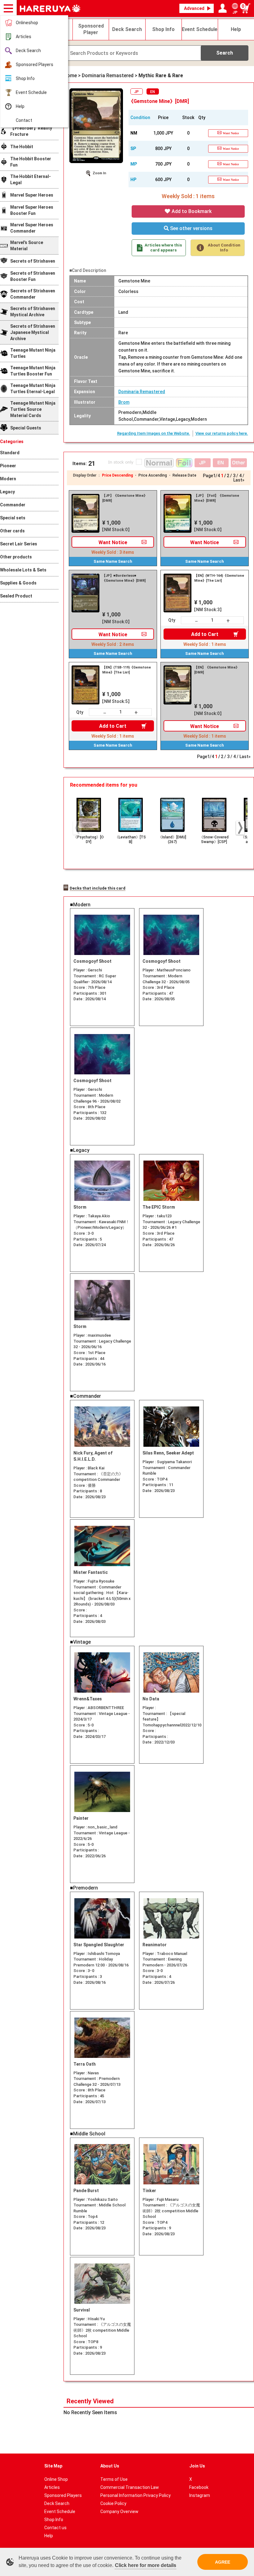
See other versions (191, 228)
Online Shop (56, 2479)
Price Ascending (153, 475)
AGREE (223, 2562)
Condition (140, 118)
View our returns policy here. (222, 433)
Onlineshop (27, 23)
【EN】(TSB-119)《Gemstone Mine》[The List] (127, 670)
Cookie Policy (113, 2503)
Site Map (53, 2466)
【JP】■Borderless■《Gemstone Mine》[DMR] (124, 578)
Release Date (184, 475)
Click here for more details (146, 2565)
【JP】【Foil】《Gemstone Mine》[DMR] (217, 498)
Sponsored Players (35, 64)
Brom (124, 402)
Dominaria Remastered (142, 392)
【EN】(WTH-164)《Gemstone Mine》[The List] (219, 578)
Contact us (55, 2528)
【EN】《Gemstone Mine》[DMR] (217, 670)
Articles (24, 37)
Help (20, 106)
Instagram (200, 2495)
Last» (239, 480)
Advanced (194, 8)
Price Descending (117, 475)
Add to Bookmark (191, 211)
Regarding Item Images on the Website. (154, 433)
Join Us (197, 2466)
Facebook (199, 2487)
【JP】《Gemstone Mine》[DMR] (125, 498)
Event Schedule (31, 92)
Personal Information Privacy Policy (136, 2495)
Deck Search (28, 51)
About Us (110, 2466)
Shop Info (25, 78)
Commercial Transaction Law (130, 2487)
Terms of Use (114, 2479)
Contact (24, 120)
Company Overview (119, 2512)
